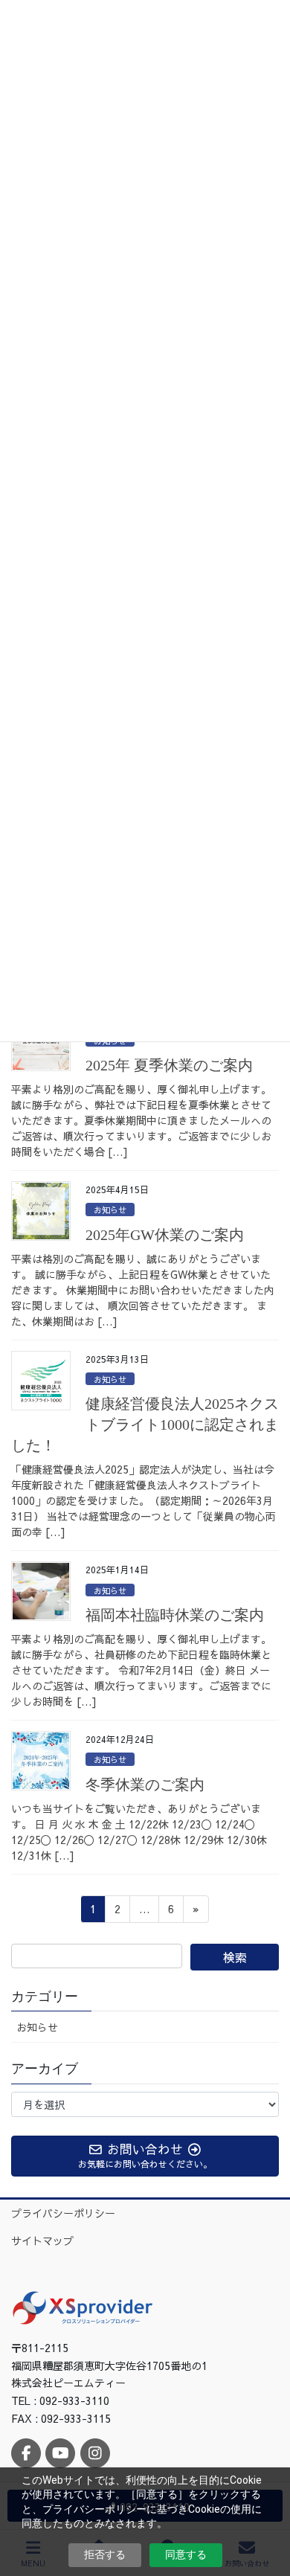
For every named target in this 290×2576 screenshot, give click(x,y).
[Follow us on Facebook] (26, 2453)
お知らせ (110, 1210)
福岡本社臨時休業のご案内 (175, 1615)
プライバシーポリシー (63, 2213)
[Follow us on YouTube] (60, 2453)
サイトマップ (42, 2241)
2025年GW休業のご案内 (165, 1235)
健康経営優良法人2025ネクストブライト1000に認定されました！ (145, 1424)
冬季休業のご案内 (145, 1785)
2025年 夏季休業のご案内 (169, 1065)
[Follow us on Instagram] (95, 2453)
